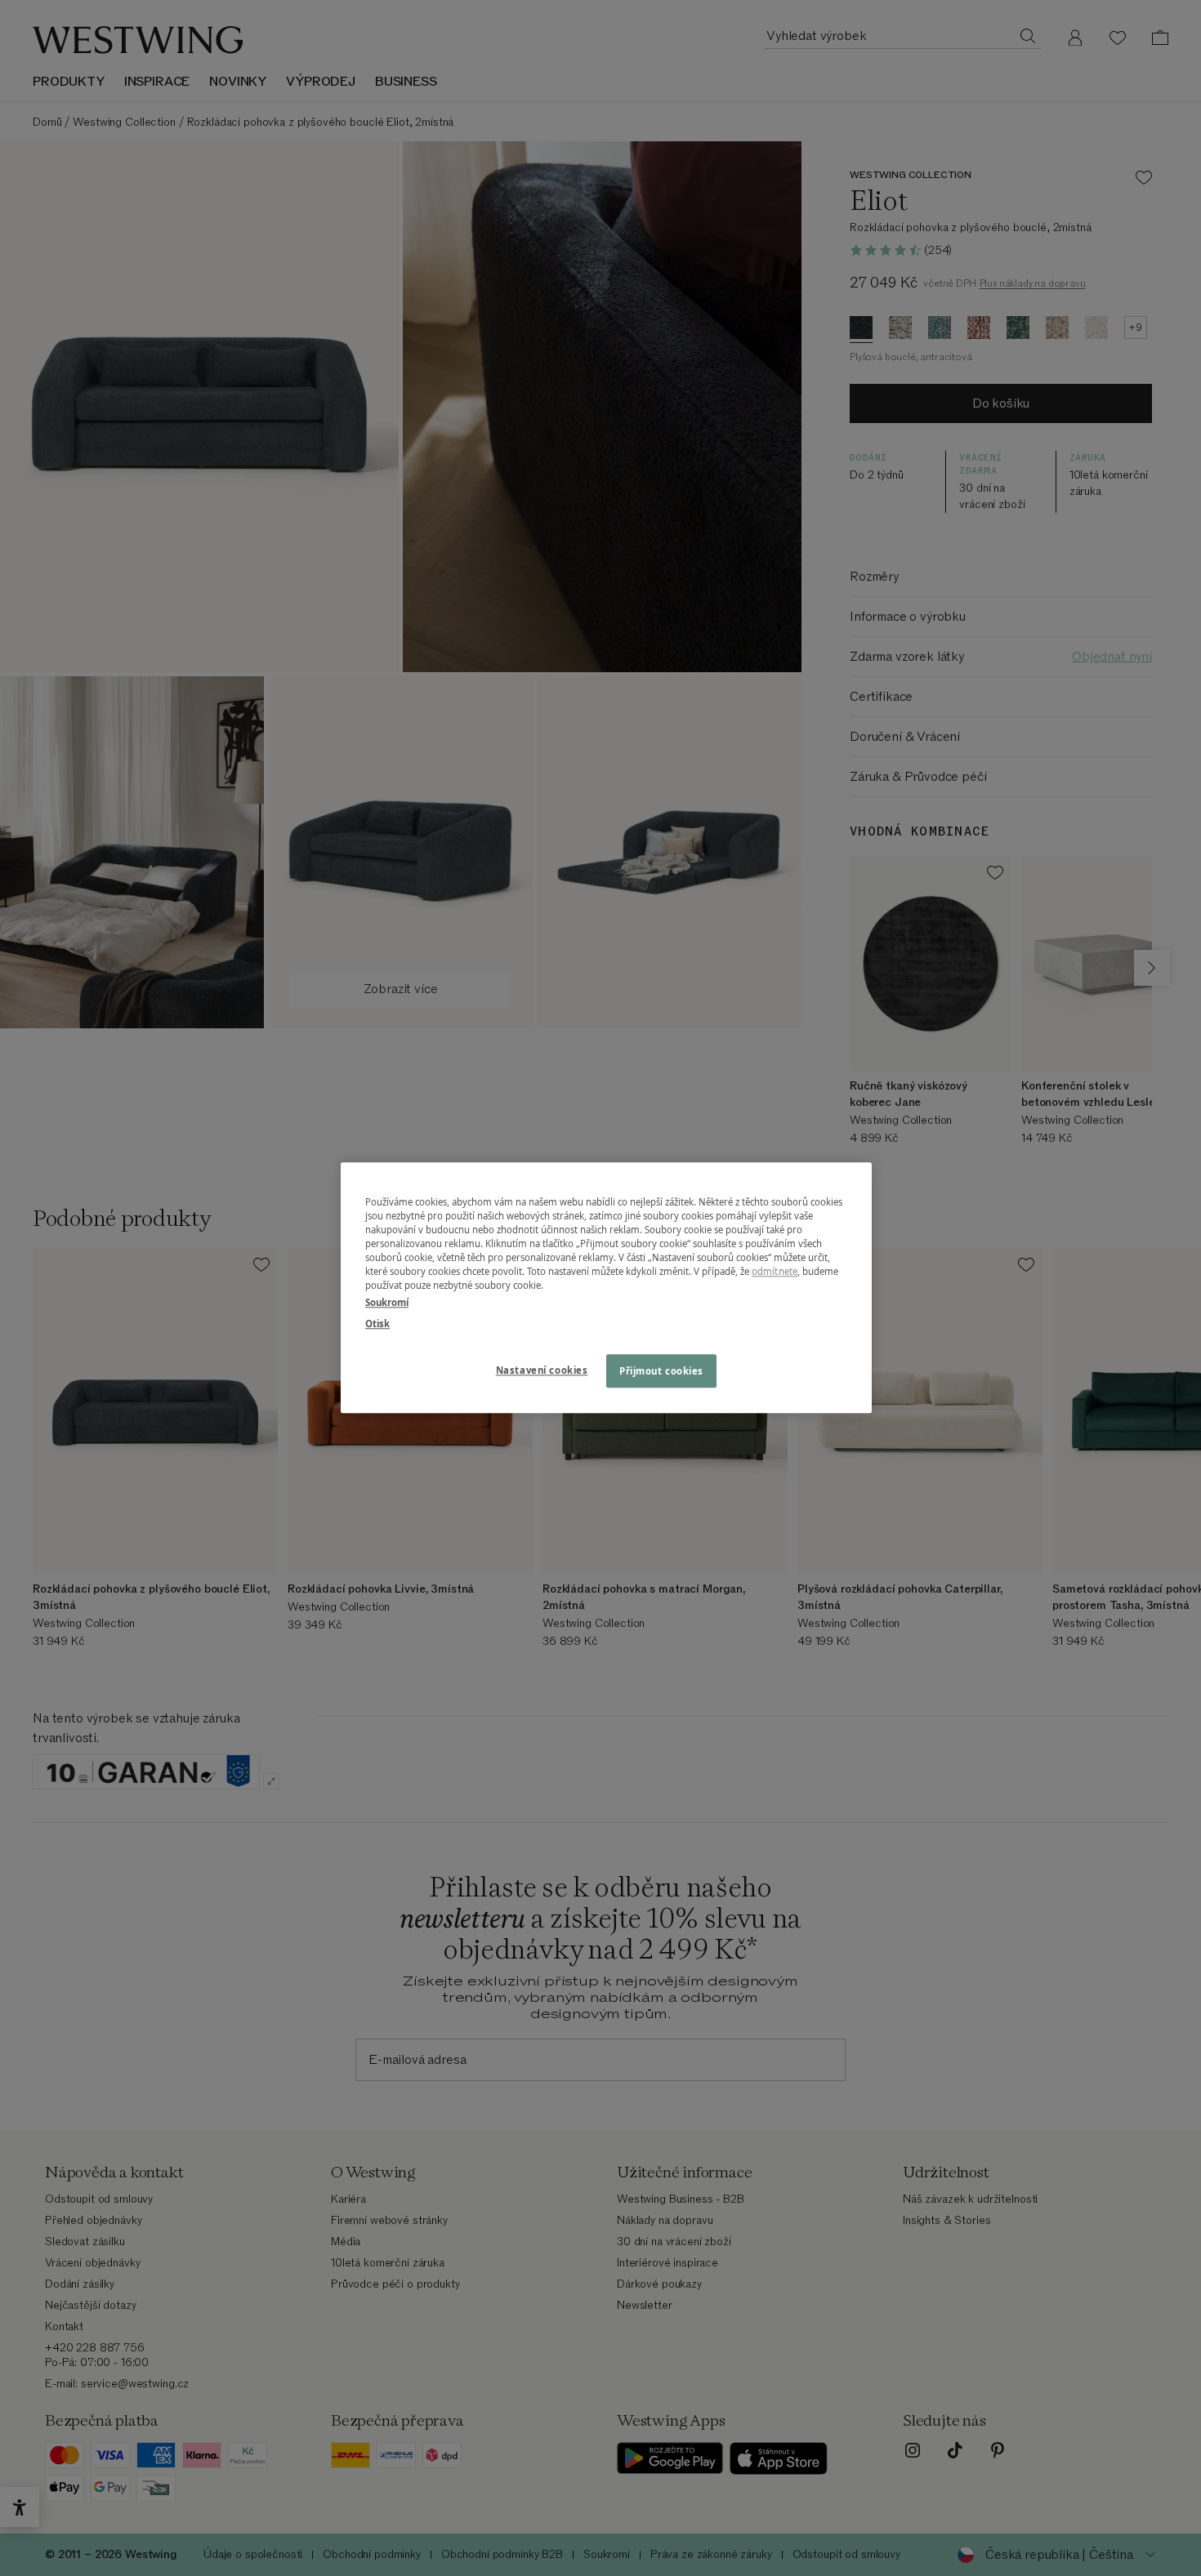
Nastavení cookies (542, 1370)
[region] (606, 1288)
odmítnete (775, 1272)
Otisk (377, 1324)
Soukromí (387, 1303)
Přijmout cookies (661, 1371)
